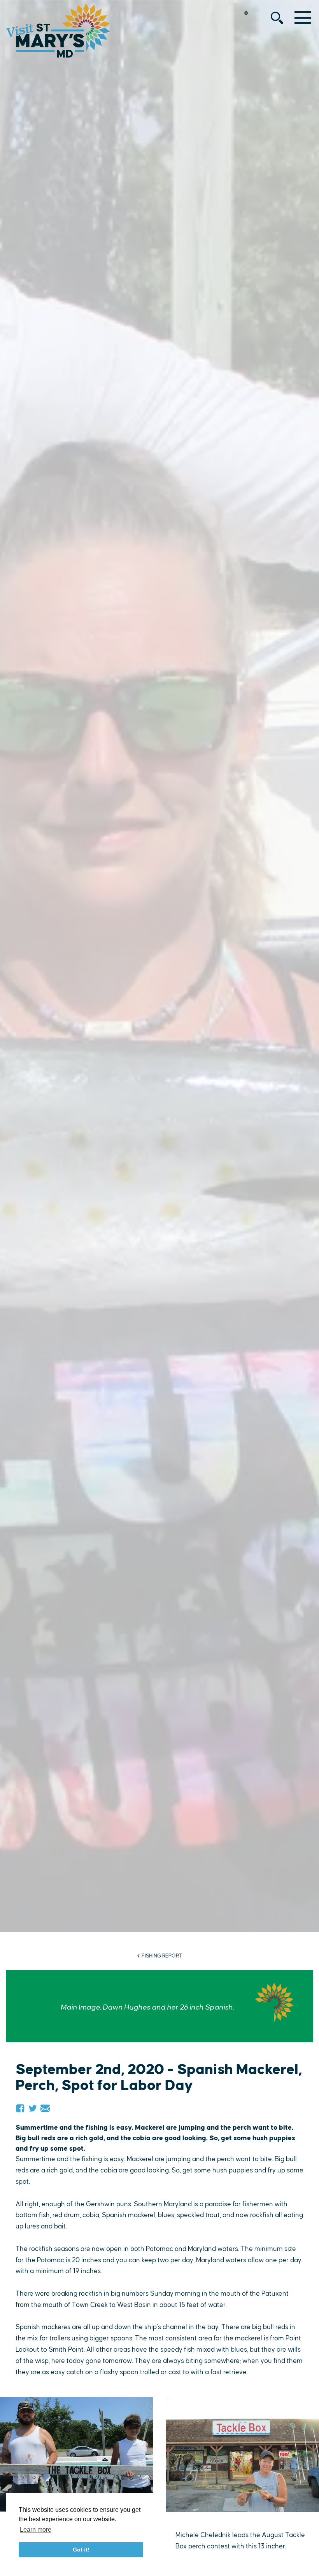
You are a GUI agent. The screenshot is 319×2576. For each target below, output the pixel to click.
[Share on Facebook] (20, 2108)
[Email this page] (45, 2108)
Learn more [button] (36, 2530)
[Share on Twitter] (33, 2108)
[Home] (58, 30)
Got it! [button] (81, 2550)
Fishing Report (162, 1956)
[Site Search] (277, 18)
